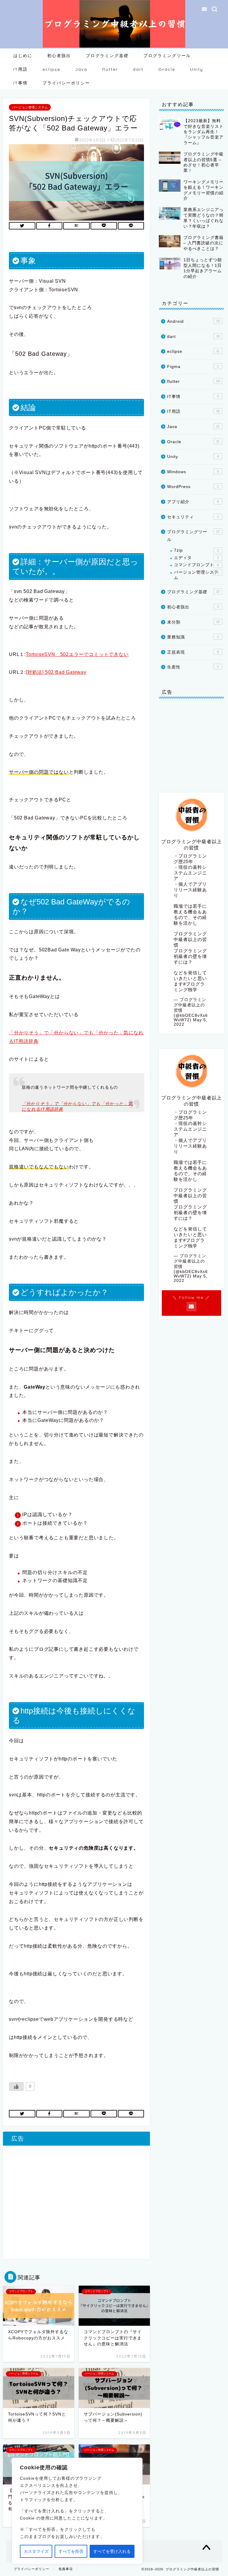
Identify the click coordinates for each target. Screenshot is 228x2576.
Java (81, 69)
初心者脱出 (59, 56)
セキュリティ (193, 517)
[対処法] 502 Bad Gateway (56, 672)
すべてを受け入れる (112, 2551)
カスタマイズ (36, 2551)
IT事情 (20, 83)
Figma (193, 367)
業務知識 (193, 637)
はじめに (23, 56)
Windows (193, 472)
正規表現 (193, 652)
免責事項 (66, 2569)
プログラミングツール (167, 56)
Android (193, 321)
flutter (110, 69)
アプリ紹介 (193, 502)
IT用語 (20, 69)
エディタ (196, 558)
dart (138, 69)
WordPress (193, 487)
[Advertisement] (76, 2205)
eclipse (51, 69)
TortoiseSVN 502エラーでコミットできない (77, 654)
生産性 (193, 667)
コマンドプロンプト (196, 565)
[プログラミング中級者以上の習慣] (114, 47)
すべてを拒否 (71, 2551)
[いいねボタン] (16, 2086)
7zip (196, 550)
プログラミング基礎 (107, 56)
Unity (197, 69)
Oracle (167, 69)
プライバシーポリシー (66, 83)
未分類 (193, 622)
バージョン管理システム (30, 107)
